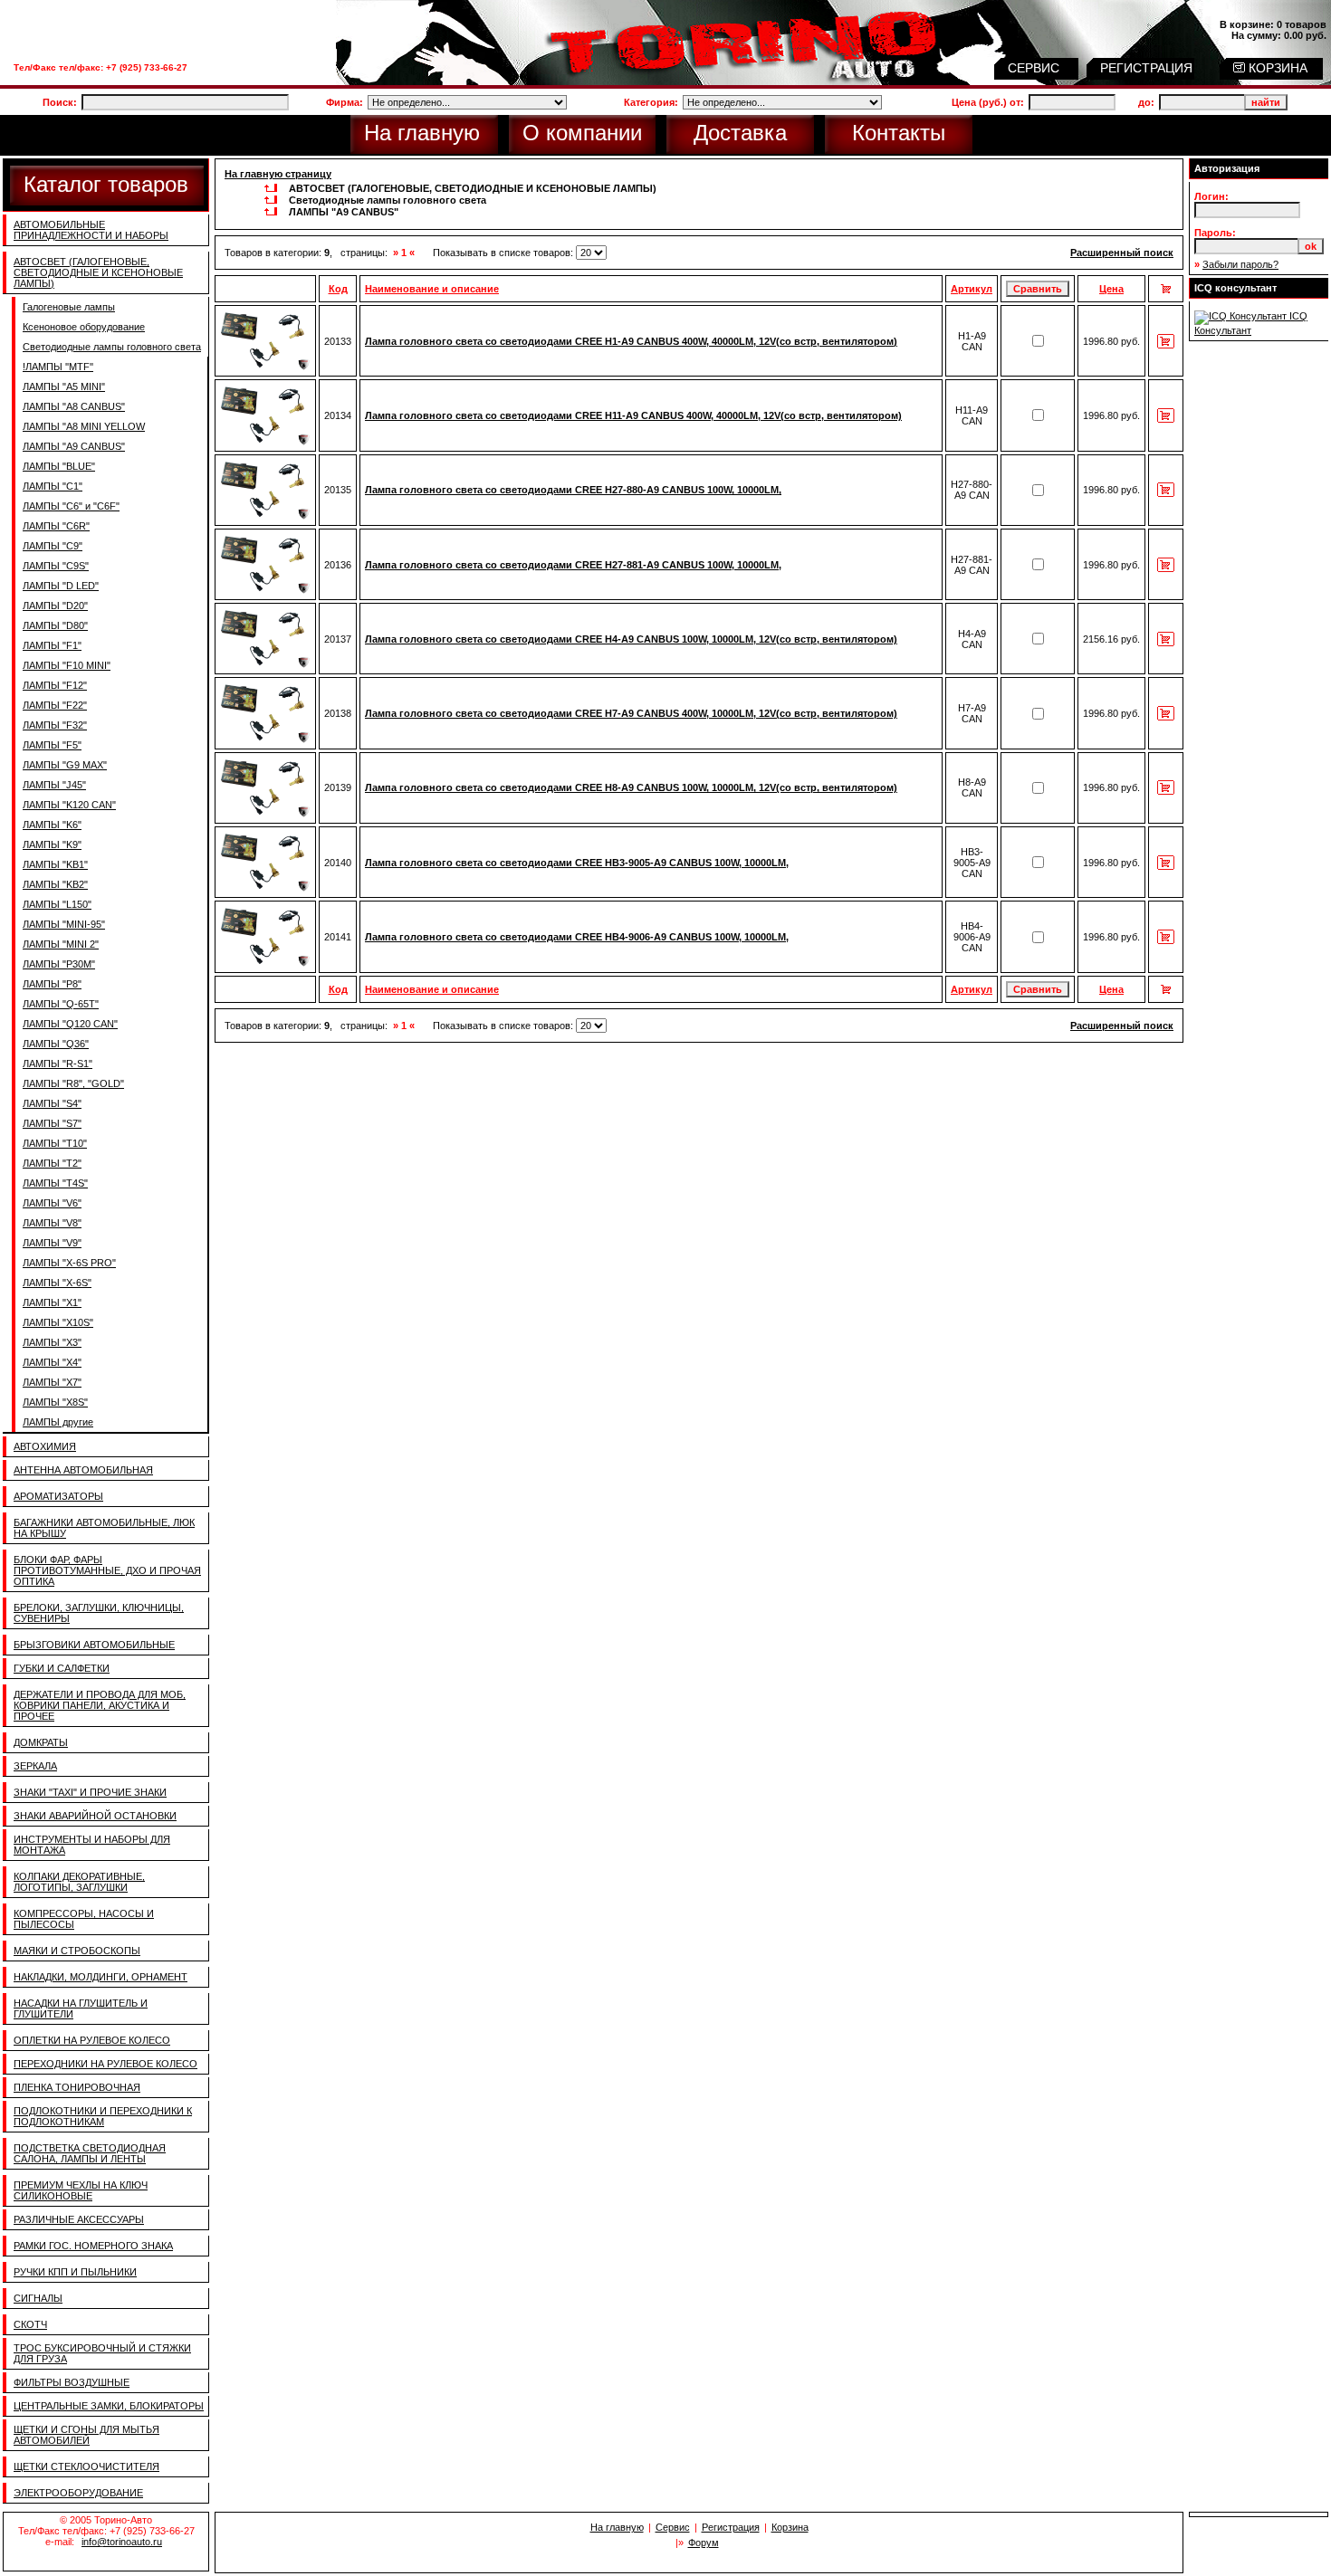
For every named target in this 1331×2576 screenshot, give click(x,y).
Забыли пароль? (1240, 264)
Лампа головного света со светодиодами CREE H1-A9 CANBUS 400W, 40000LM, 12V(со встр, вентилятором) (631, 341)
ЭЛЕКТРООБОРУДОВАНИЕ (78, 2493)
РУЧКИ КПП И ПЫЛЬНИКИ (75, 2272)
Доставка (740, 133)
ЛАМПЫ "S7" (52, 1123)
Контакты (899, 133)
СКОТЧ (30, 2324)
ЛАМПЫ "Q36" (56, 1044)
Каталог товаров (106, 184)
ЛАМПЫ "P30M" (59, 964)
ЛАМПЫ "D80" (55, 625)
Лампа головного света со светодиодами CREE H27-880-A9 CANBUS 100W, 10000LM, (573, 490)
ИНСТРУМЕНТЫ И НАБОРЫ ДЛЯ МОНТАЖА (92, 1845)
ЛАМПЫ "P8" (52, 984)
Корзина (790, 2527)
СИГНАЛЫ (38, 2298)
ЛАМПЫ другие (58, 1422)
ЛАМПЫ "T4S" (55, 1183)
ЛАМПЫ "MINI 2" (61, 944)
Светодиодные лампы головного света (112, 347)
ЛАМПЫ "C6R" (56, 526)
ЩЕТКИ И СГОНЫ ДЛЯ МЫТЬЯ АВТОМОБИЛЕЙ (86, 2435)
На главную (422, 133)
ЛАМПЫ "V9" (52, 1243)
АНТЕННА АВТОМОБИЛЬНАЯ (83, 1470)
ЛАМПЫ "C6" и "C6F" (71, 506)
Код (338, 289)
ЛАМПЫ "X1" (52, 1302)
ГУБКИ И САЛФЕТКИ (62, 1668)
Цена (1111, 289)
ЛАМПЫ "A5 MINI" (64, 386)
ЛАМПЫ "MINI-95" (64, 924)
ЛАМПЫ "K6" (52, 825)
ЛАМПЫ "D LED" (61, 586)
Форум (704, 2543)
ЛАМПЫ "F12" (55, 685)
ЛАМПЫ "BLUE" (59, 466)
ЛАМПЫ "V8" (52, 1223)
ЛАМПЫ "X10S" (58, 1322)
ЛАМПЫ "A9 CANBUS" (74, 446)
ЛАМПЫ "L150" (57, 904)
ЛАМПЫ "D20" (55, 606)
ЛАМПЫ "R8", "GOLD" (73, 1083)
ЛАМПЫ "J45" (54, 785)
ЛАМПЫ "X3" (52, 1342)
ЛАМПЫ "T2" (52, 1163)
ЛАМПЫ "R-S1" (57, 1064)
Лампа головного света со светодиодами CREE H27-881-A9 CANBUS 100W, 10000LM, (573, 565)
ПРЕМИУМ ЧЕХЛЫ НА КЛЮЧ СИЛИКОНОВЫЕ (81, 2190)
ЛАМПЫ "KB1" (55, 864)
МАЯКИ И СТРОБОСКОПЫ (77, 1951)
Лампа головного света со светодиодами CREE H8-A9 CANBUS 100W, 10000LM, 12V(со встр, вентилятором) (631, 787)
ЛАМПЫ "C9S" (56, 566)
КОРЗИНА (1276, 68)
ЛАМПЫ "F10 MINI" (67, 665)
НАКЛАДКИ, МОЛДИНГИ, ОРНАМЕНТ (101, 1977)
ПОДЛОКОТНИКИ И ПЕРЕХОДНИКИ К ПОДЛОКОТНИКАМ (103, 2116)
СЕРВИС (1035, 68)
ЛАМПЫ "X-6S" (57, 1283)
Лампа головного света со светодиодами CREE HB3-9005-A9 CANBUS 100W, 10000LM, (577, 863)
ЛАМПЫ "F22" (55, 705)
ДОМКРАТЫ (41, 1742)
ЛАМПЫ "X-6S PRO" (69, 1263)
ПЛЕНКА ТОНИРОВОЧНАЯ (77, 2087)
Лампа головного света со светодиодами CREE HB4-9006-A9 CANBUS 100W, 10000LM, (577, 937)
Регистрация (731, 2527)
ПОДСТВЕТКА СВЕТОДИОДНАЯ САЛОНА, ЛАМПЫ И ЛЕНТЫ (90, 2153)
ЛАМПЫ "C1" (53, 486)
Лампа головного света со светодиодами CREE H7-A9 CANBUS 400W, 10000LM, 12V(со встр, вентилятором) (631, 713)
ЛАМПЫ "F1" (52, 645)
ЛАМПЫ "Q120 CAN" (70, 1024)
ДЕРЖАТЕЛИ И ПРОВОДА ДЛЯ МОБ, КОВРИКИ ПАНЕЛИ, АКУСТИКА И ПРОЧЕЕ (100, 1705)
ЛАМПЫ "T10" (55, 1143)
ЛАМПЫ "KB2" (55, 884)
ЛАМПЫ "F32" (55, 725)
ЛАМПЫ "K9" (52, 844)
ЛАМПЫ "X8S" (55, 1402)
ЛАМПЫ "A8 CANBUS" (74, 406)
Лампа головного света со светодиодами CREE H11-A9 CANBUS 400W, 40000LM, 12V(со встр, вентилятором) (633, 415)
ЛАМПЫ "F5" (52, 745)
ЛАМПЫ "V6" (52, 1203)
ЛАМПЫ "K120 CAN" (69, 805)
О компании (582, 133)
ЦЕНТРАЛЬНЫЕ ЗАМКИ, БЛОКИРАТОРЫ (109, 2406)
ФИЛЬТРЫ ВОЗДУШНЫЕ (72, 2382)
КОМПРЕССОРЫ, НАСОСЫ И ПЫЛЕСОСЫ (84, 1919)
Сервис (673, 2527)
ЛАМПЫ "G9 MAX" (65, 765)
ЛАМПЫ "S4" (52, 1103)
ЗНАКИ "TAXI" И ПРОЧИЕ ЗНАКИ (90, 1792)
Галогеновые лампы (69, 307)
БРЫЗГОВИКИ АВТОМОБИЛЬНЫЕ (94, 1645)
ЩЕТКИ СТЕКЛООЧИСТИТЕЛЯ (86, 2466)
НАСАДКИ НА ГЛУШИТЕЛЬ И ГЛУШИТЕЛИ (81, 2008)
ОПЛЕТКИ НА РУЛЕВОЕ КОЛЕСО (92, 2040)
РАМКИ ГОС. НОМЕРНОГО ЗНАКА (93, 2246)
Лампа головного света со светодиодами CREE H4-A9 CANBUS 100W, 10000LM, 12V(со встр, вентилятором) (631, 639)
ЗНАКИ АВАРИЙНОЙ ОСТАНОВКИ (95, 1816)
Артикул (972, 289)
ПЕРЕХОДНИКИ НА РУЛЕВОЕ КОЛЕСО (105, 2064)
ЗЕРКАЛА (35, 1766)
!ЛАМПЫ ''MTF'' (58, 367)
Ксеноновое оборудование (84, 327)
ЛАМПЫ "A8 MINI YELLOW (84, 426)
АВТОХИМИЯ (45, 1446)
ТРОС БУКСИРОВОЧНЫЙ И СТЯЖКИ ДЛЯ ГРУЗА (102, 2353)
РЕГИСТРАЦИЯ (1148, 68)
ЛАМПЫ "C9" (53, 546)
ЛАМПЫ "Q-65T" (61, 1004)
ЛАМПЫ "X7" (52, 1382)
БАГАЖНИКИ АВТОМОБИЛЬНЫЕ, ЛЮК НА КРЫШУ (104, 1528)
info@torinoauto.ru (122, 2542)
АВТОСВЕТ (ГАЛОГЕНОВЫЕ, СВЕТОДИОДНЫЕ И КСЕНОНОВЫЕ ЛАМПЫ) (98, 272)
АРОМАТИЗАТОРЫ (58, 1496)
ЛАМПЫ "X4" (52, 1362)
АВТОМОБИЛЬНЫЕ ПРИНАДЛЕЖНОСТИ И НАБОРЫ (91, 230)
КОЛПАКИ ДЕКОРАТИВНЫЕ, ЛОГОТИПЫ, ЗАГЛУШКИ (79, 1882)
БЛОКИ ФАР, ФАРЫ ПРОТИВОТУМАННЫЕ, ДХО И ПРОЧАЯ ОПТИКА (107, 1570)
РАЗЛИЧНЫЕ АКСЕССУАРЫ (79, 2219)
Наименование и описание (432, 289)
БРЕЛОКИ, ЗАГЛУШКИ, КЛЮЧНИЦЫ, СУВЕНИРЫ (99, 1613)
